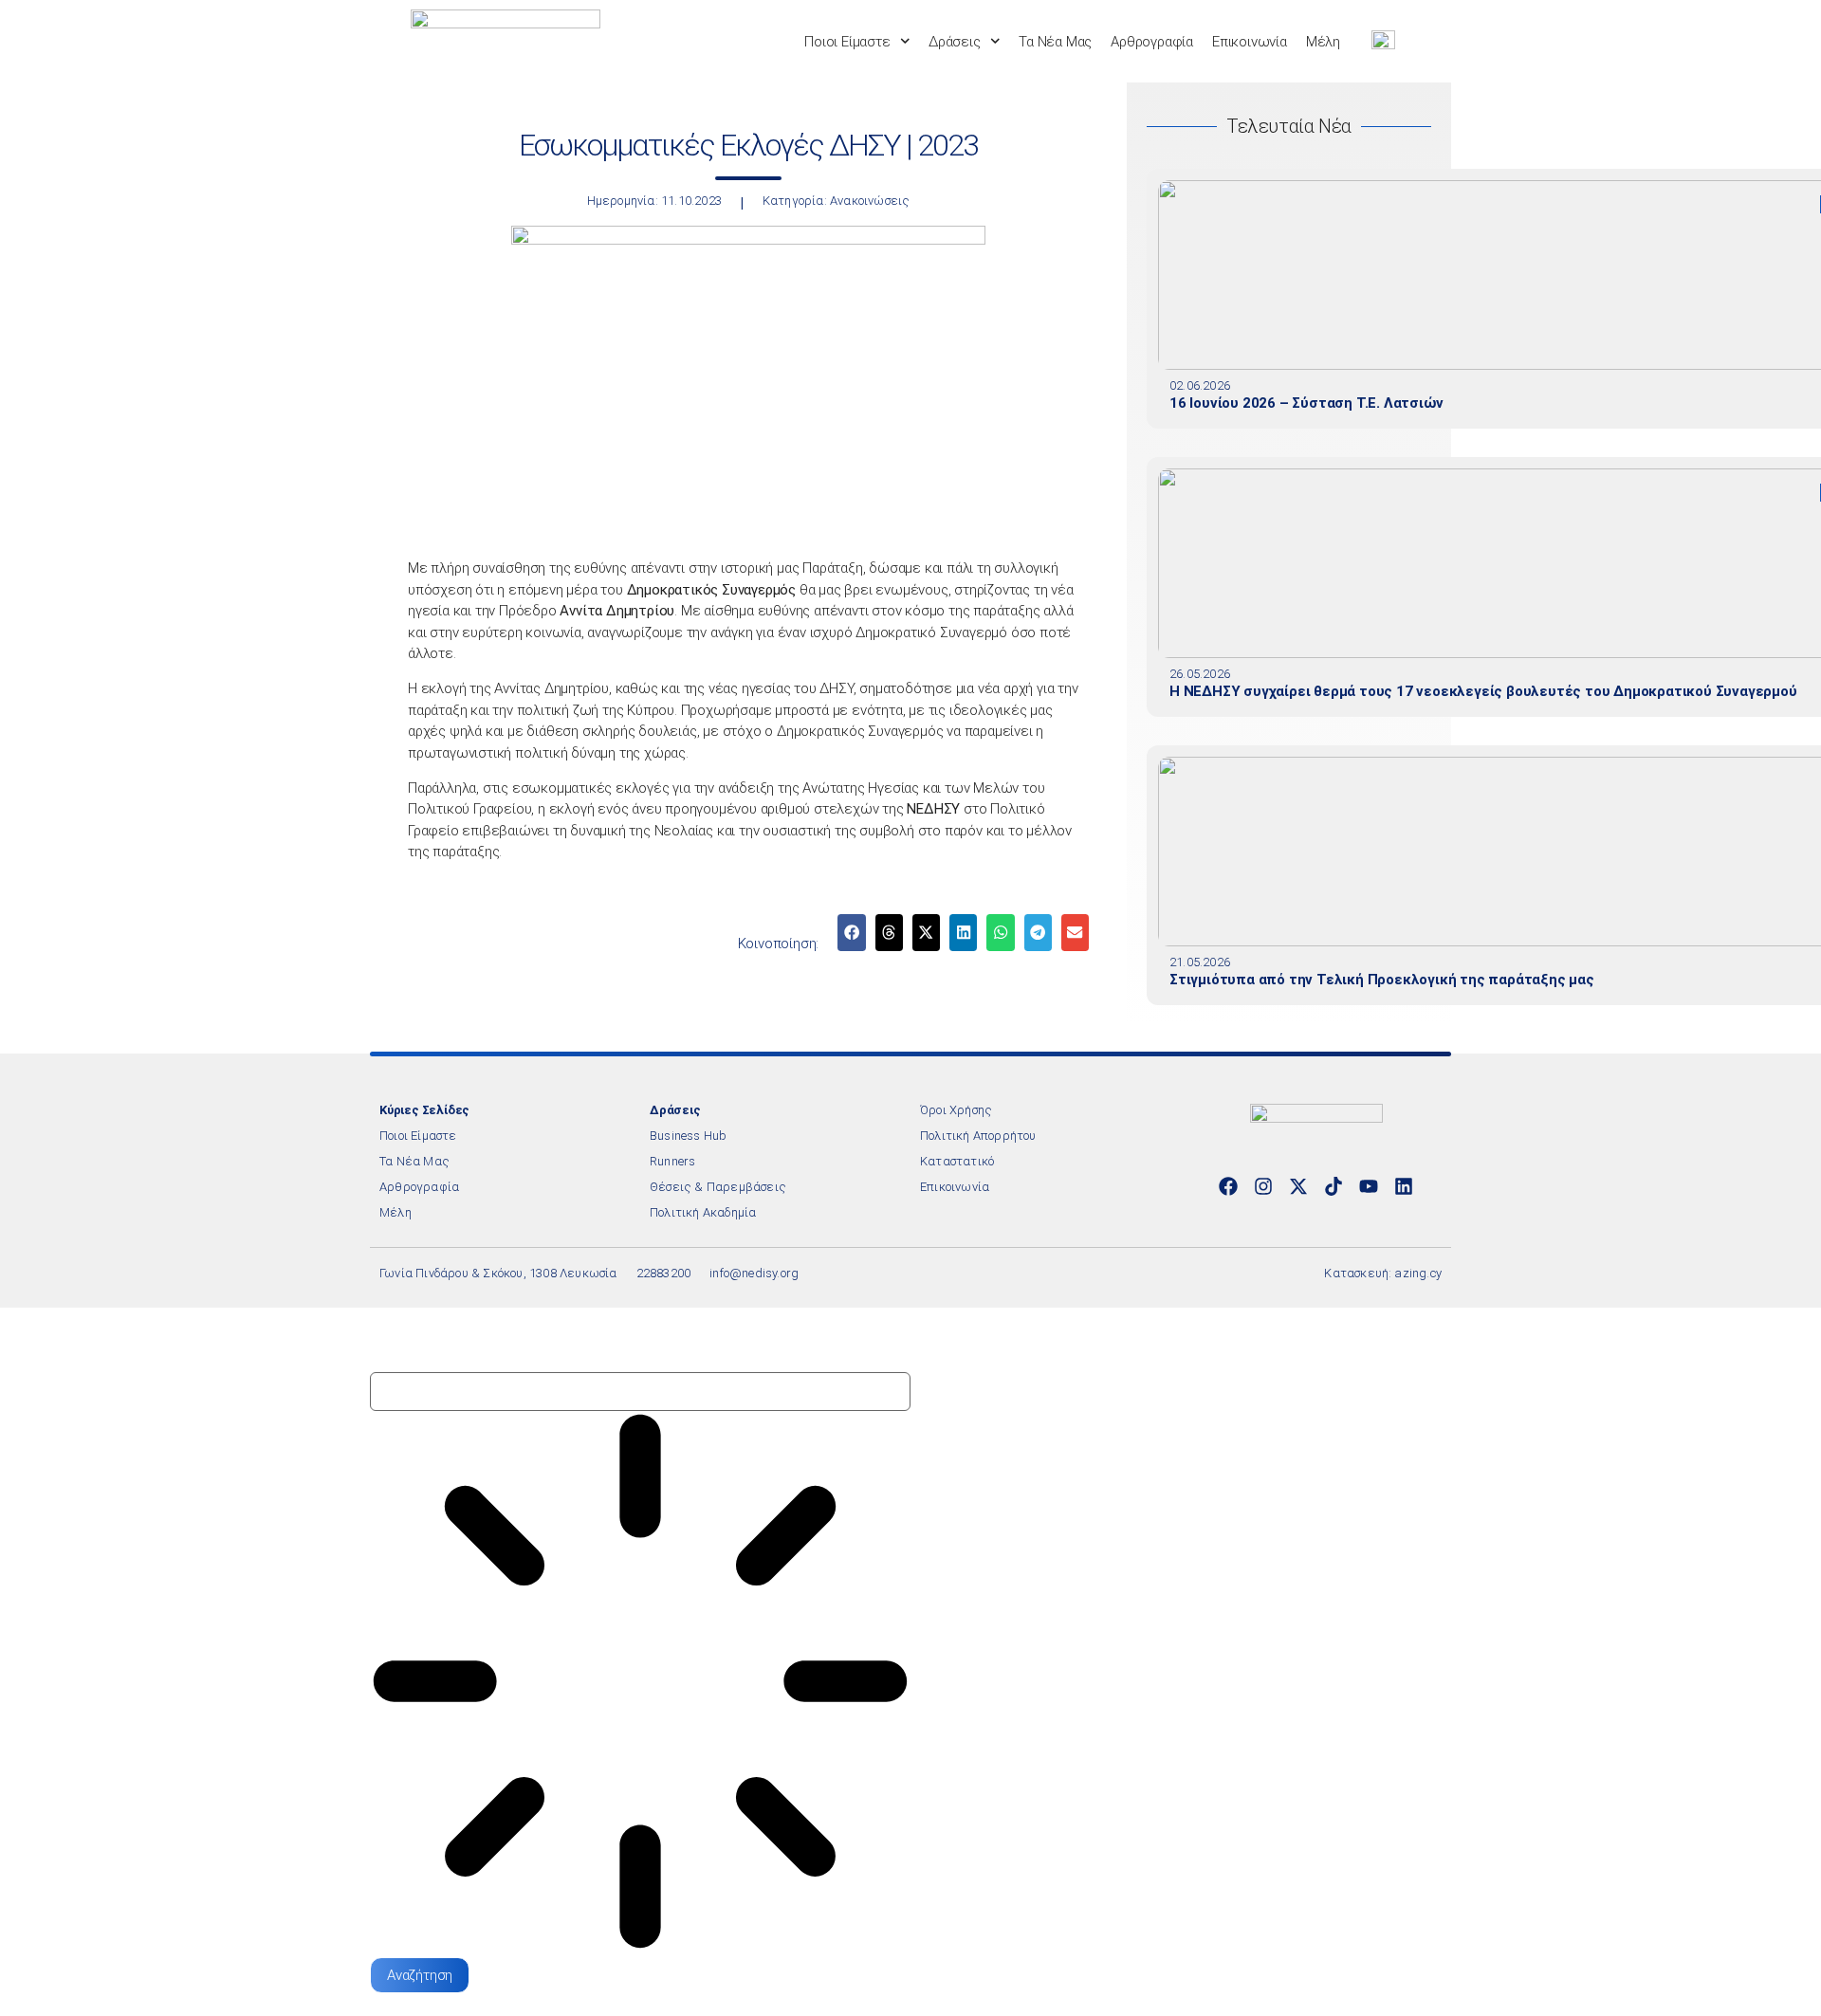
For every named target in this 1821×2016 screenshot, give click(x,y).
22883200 (664, 1273)
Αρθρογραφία (1152, 42)
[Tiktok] (1334, 1186)
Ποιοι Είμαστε (847, 42)
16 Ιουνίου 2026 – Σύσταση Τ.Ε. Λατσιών (1306, 403)
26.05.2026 (1200, 674)
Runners (672, 1161)
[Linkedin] (1404, 1186)
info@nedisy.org (754, 1273)
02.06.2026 (1200, 385)
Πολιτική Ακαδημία (703, 1212)
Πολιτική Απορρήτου (978, 1136)
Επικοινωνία (1250, 42)
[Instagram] (1263, 1186)
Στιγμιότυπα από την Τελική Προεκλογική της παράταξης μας (1382, 980)
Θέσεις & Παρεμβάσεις (718, 1187)
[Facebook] (1228, 1186)
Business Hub (688, 1136)
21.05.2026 (1200, 962)
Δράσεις (955, 42)
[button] (851, 933)
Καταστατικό (957, 1161)
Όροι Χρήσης (956, 1110)
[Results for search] (640, 1684)
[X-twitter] (1298, 1186)
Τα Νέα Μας (1055, 42)
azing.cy (1418, 1273)
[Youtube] (1369, 1186)
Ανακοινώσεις (870, 201)
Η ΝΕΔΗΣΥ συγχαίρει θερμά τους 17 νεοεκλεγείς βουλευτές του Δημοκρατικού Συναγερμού (1483, 691)
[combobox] (640, 1392)
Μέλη (1323, 42)
